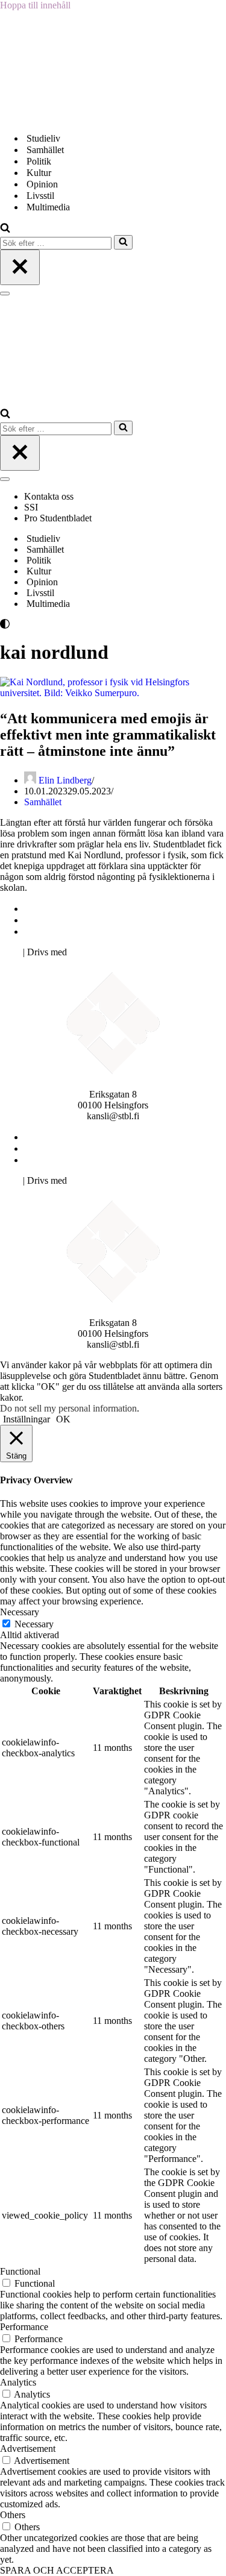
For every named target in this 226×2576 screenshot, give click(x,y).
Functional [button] (20, 2271)
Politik (39, 161)
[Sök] (5, 229)
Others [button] (13, 2515)
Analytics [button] (18, 2382)
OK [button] (63, 1419)
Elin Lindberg (65, 780)
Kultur (39, 173)
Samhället (45, 150)
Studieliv (43, 138)
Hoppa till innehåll (35, 5)
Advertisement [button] (28, 2449)
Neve (10, 952)
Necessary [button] (20, 1612)
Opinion (42, 184)
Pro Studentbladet (58, 518)
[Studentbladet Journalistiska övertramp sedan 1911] (60, 117)
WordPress (90, 952)
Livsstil (40, 196)
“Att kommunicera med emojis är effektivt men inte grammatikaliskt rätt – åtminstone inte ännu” (108, 735)
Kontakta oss (50, 496)
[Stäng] (20, 267)
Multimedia (48, 207)
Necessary (34, 1624)
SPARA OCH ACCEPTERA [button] (57, 2570)
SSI (31, 507)
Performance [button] (24, 2327)
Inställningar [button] (27, 1419)
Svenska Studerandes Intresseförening (99, 920)
